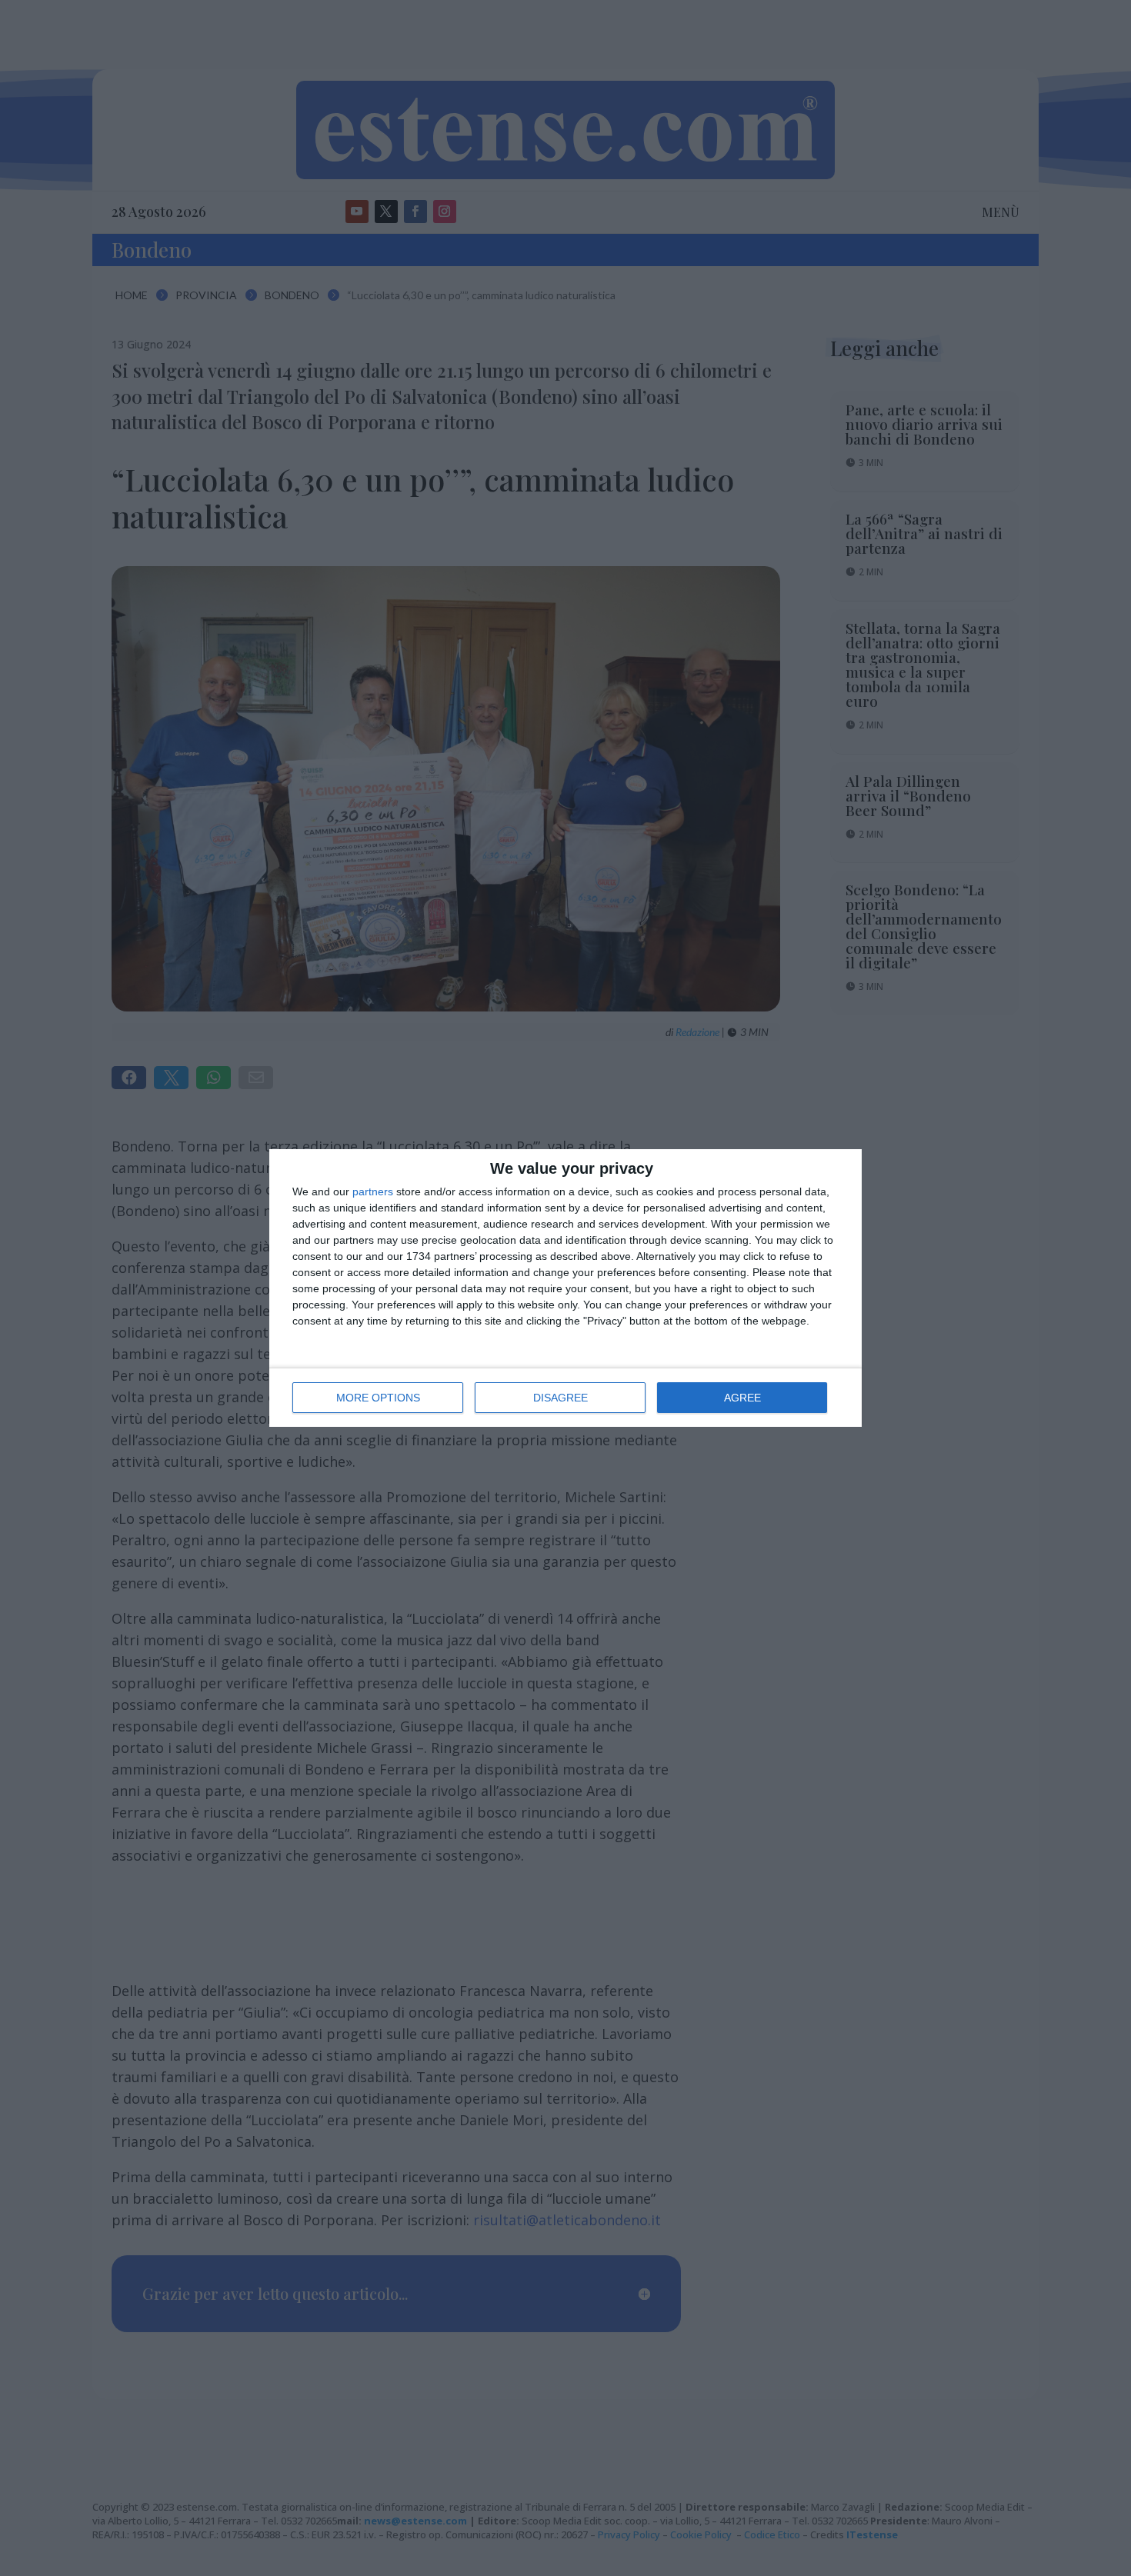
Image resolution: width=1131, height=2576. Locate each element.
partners (373, 1191)
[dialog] (565, 1288)
